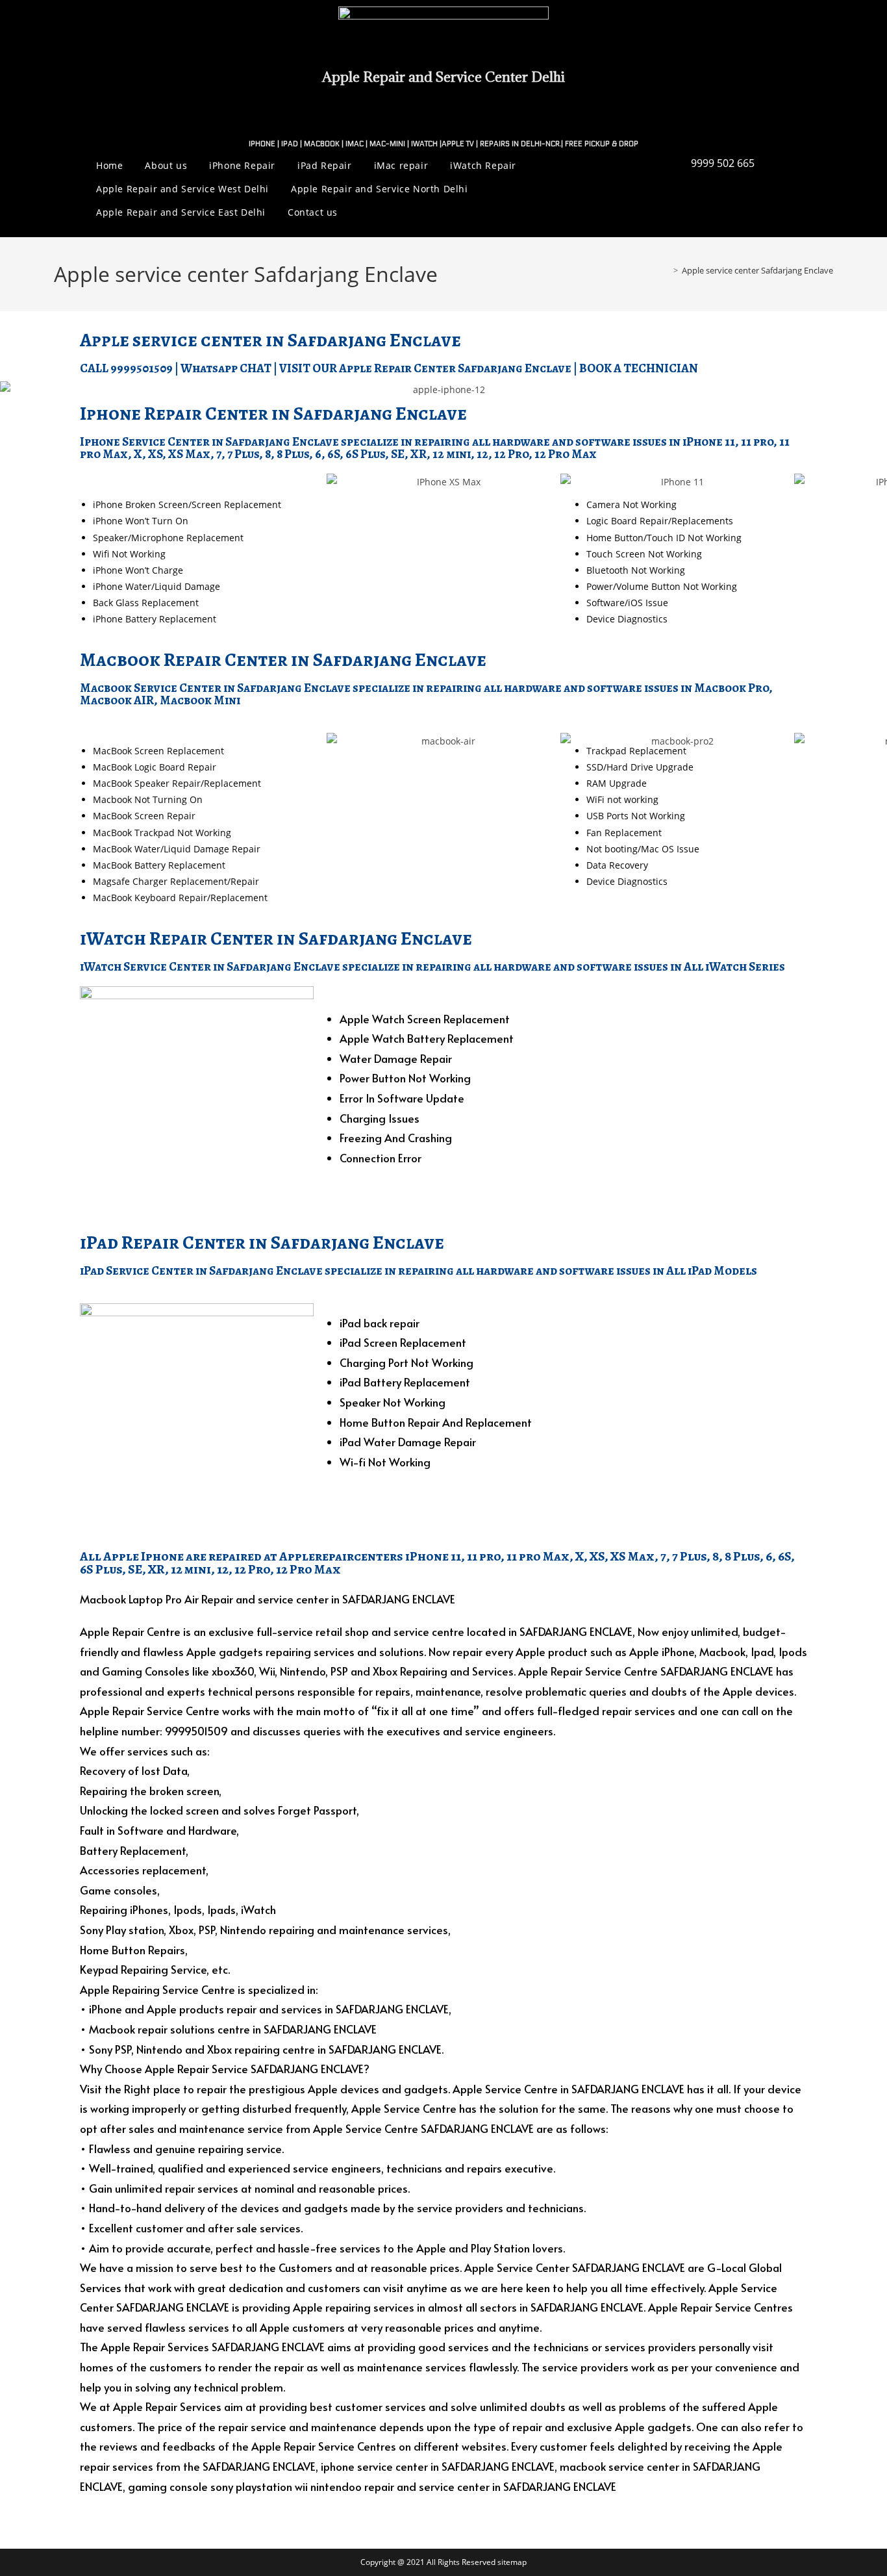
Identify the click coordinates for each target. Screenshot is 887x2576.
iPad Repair (325, 165)
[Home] (666, 270)
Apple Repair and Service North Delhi (380, 189)
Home (109, 165)
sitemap (512, 2562)
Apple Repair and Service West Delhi (182, 189)
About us (166, 165)
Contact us (313, 212)
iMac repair (401, 165)
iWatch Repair (483, 165)
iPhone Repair (242, 165)
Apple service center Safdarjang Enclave (757, 270)
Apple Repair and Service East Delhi (181, 212)
